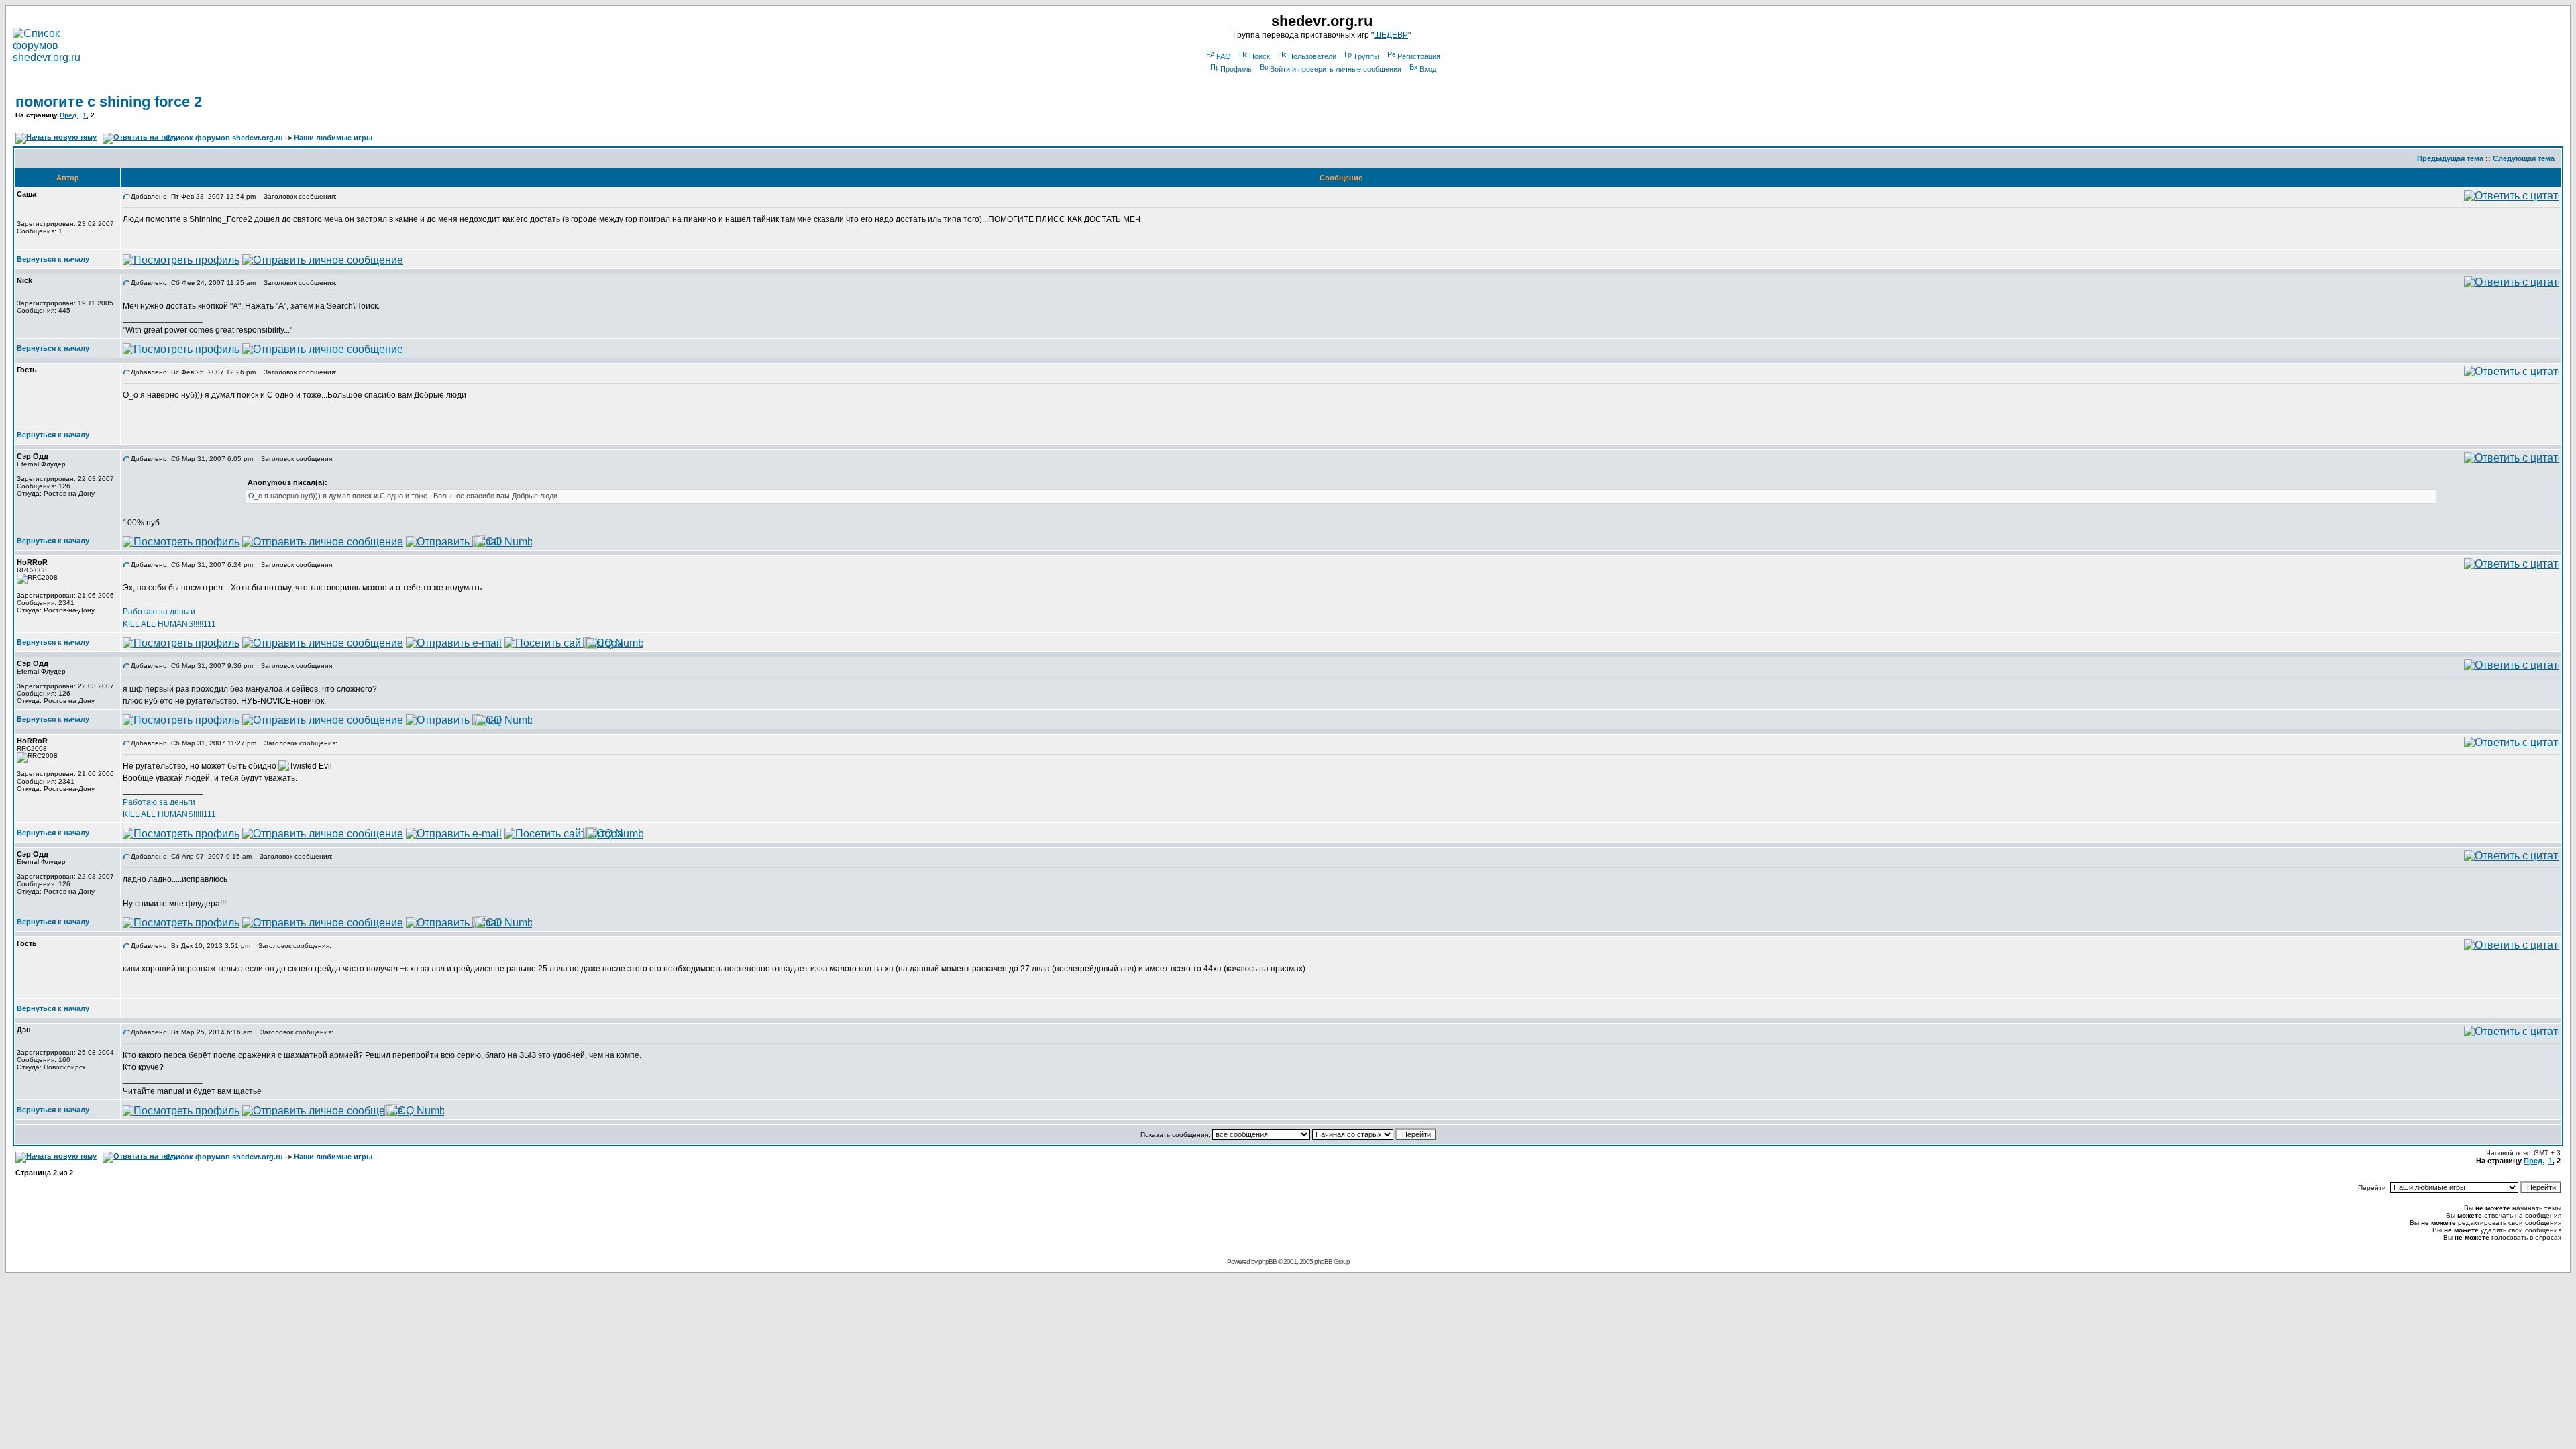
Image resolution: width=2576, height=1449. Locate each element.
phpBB (1268, 1262)
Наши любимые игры (333, 138)
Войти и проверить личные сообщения (1336, 69)
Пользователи (1312, 56)
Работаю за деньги (159, 612)
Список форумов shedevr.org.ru (224, 138)
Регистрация (1419, 56)
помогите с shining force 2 (109, 102)
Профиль (1236, 69)
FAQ (1224, 56)
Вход (1428, 69)
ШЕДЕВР (1391, 35)
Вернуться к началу (53, 259)
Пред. (69, 115)
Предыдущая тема (2450, 158)
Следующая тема (2524, 158)
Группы (1367, 56)
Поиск (1259, 56)
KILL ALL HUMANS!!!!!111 (169, 624)
